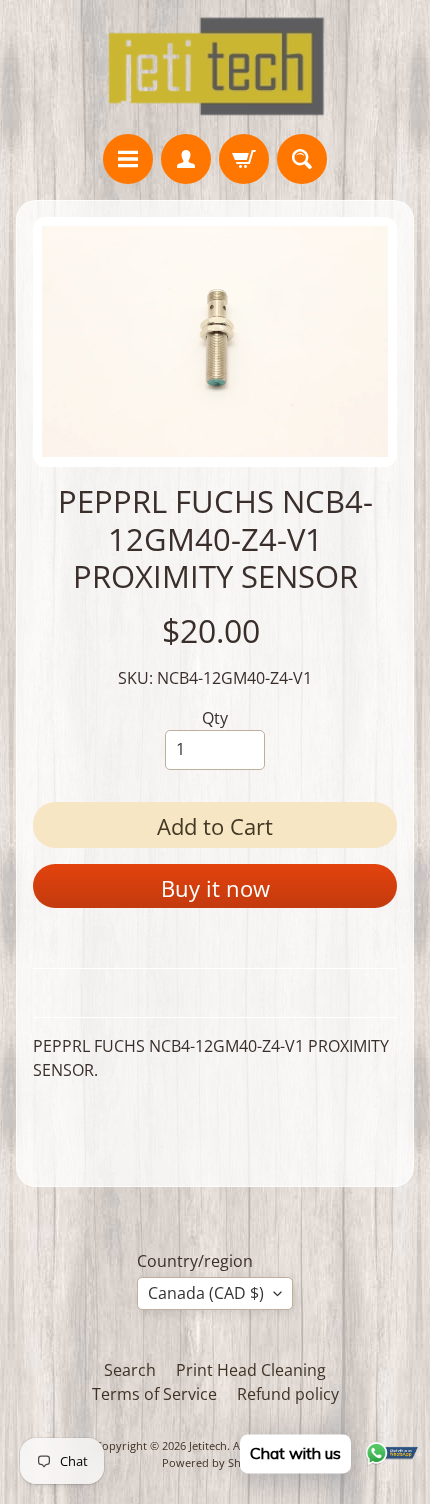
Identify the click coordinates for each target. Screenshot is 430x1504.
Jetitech (208, 1445)
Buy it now (215, 888)
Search (130, 1370)
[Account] (186, 159)
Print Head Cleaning (251, 1370)
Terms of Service (154, 1394)
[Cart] (244, 159)
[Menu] (128, 159)
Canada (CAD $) (206, 1293)
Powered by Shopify (215, 1462)
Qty (215, 718)
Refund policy (288, 1394)
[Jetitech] (215, 67)
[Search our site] (302, 159)
